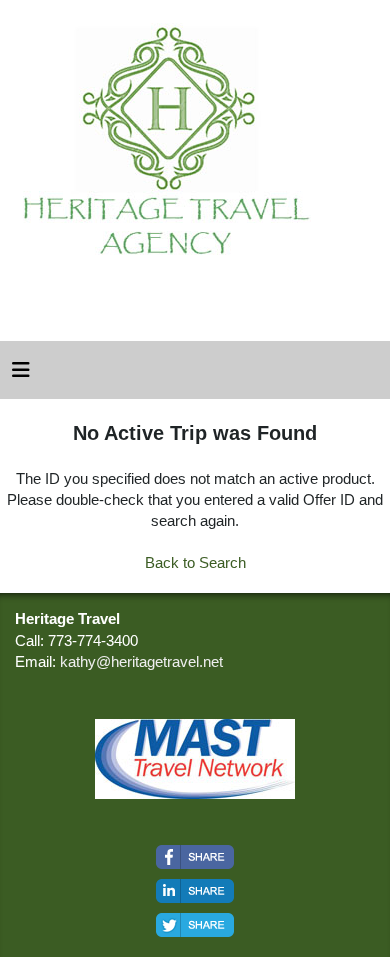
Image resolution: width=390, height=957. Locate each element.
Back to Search (195, 562)
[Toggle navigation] (21, 375)
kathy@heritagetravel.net (141, 661)
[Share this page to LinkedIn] (195, 891)
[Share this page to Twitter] (195, 925)
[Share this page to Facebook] (195, 857)
